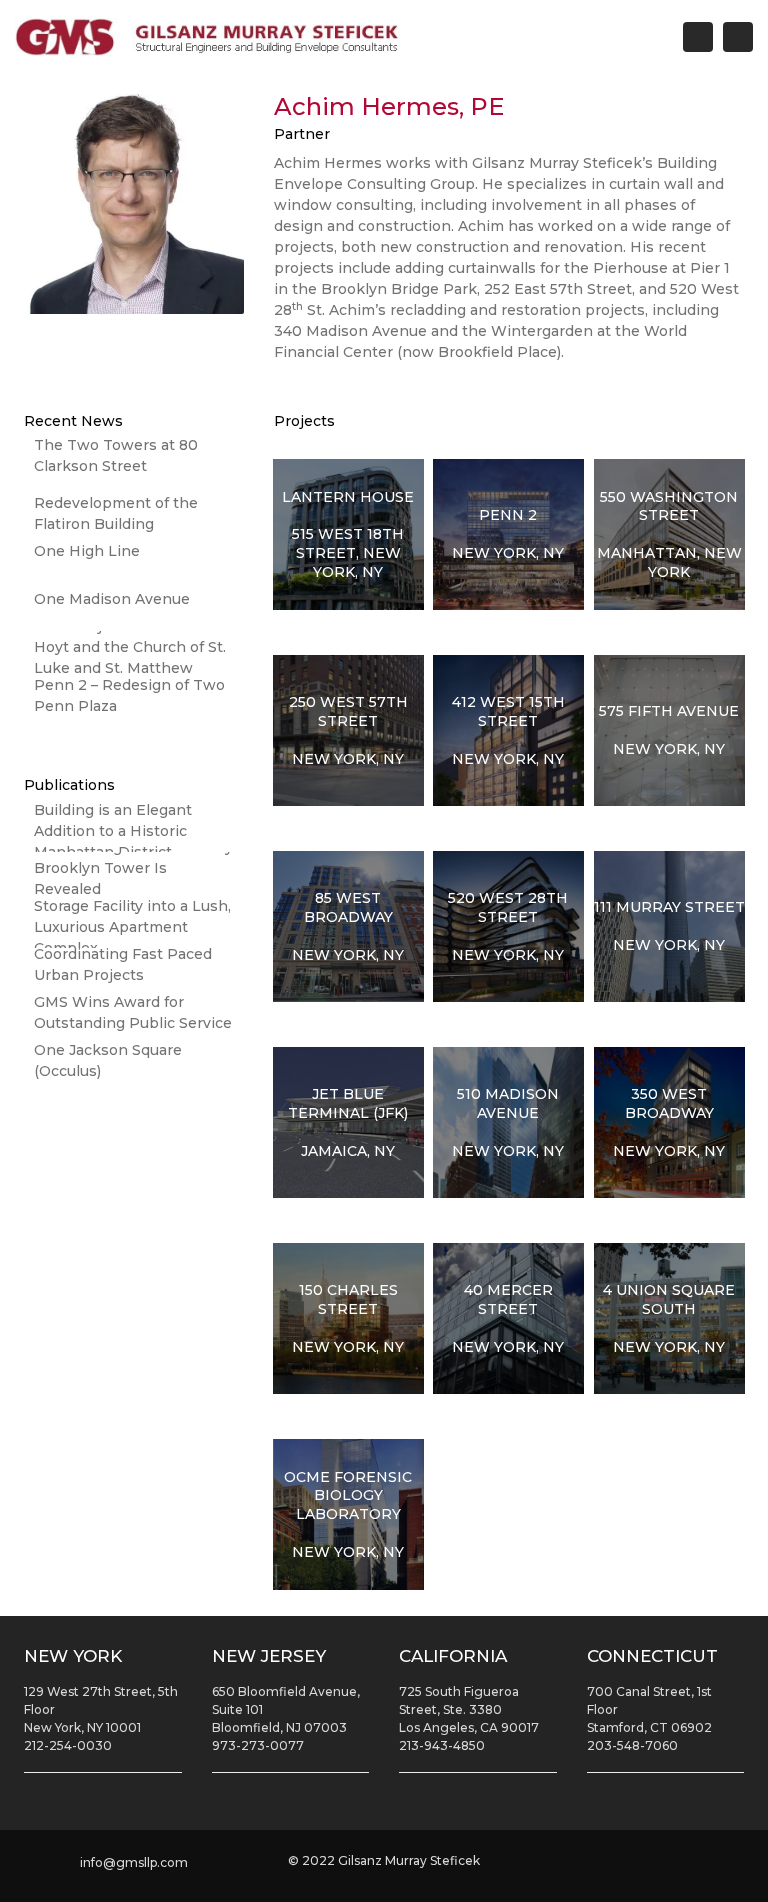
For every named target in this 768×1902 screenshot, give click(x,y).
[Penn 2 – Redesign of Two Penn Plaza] (134, 703)
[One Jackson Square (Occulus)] (134, 1068)
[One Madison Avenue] (134, 607)
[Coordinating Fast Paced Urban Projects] (134, 972)
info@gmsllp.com (134, 1862)
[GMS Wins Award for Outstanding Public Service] (134, 1020)
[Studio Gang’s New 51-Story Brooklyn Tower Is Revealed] (134, 876)
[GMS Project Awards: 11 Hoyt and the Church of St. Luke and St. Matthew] (134, 655)
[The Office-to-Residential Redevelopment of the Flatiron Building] (134, 511)
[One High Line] (134, 559)
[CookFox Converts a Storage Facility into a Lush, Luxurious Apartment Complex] (134, 924)
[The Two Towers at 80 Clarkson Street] (134, 463)
